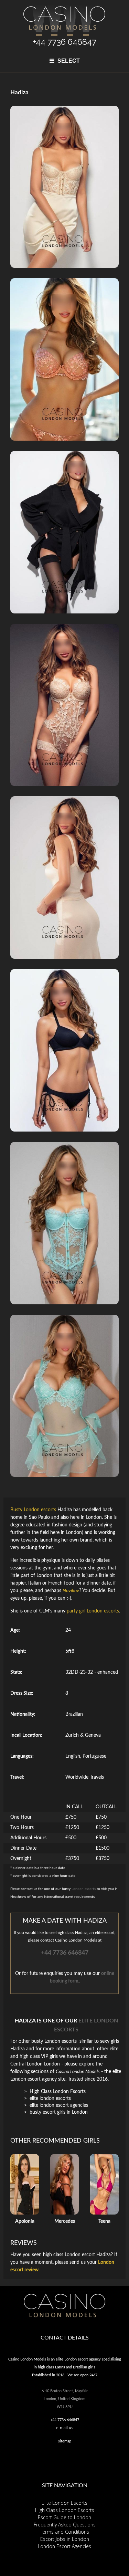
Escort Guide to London (64, 2517)
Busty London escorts (33, 1510)
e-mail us (64, 2427)
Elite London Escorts (64, 2503)
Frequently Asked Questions (65, 2525)
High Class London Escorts (58, 2092)
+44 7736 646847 (65, 1953)
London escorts (84, 1889)
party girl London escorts (93, 1611)
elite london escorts (50, 2099)
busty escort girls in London (59, 2112)
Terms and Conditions (64, 2532)
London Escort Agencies (64, 2546)
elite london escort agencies (59, 2105)
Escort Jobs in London (65, 2539)
